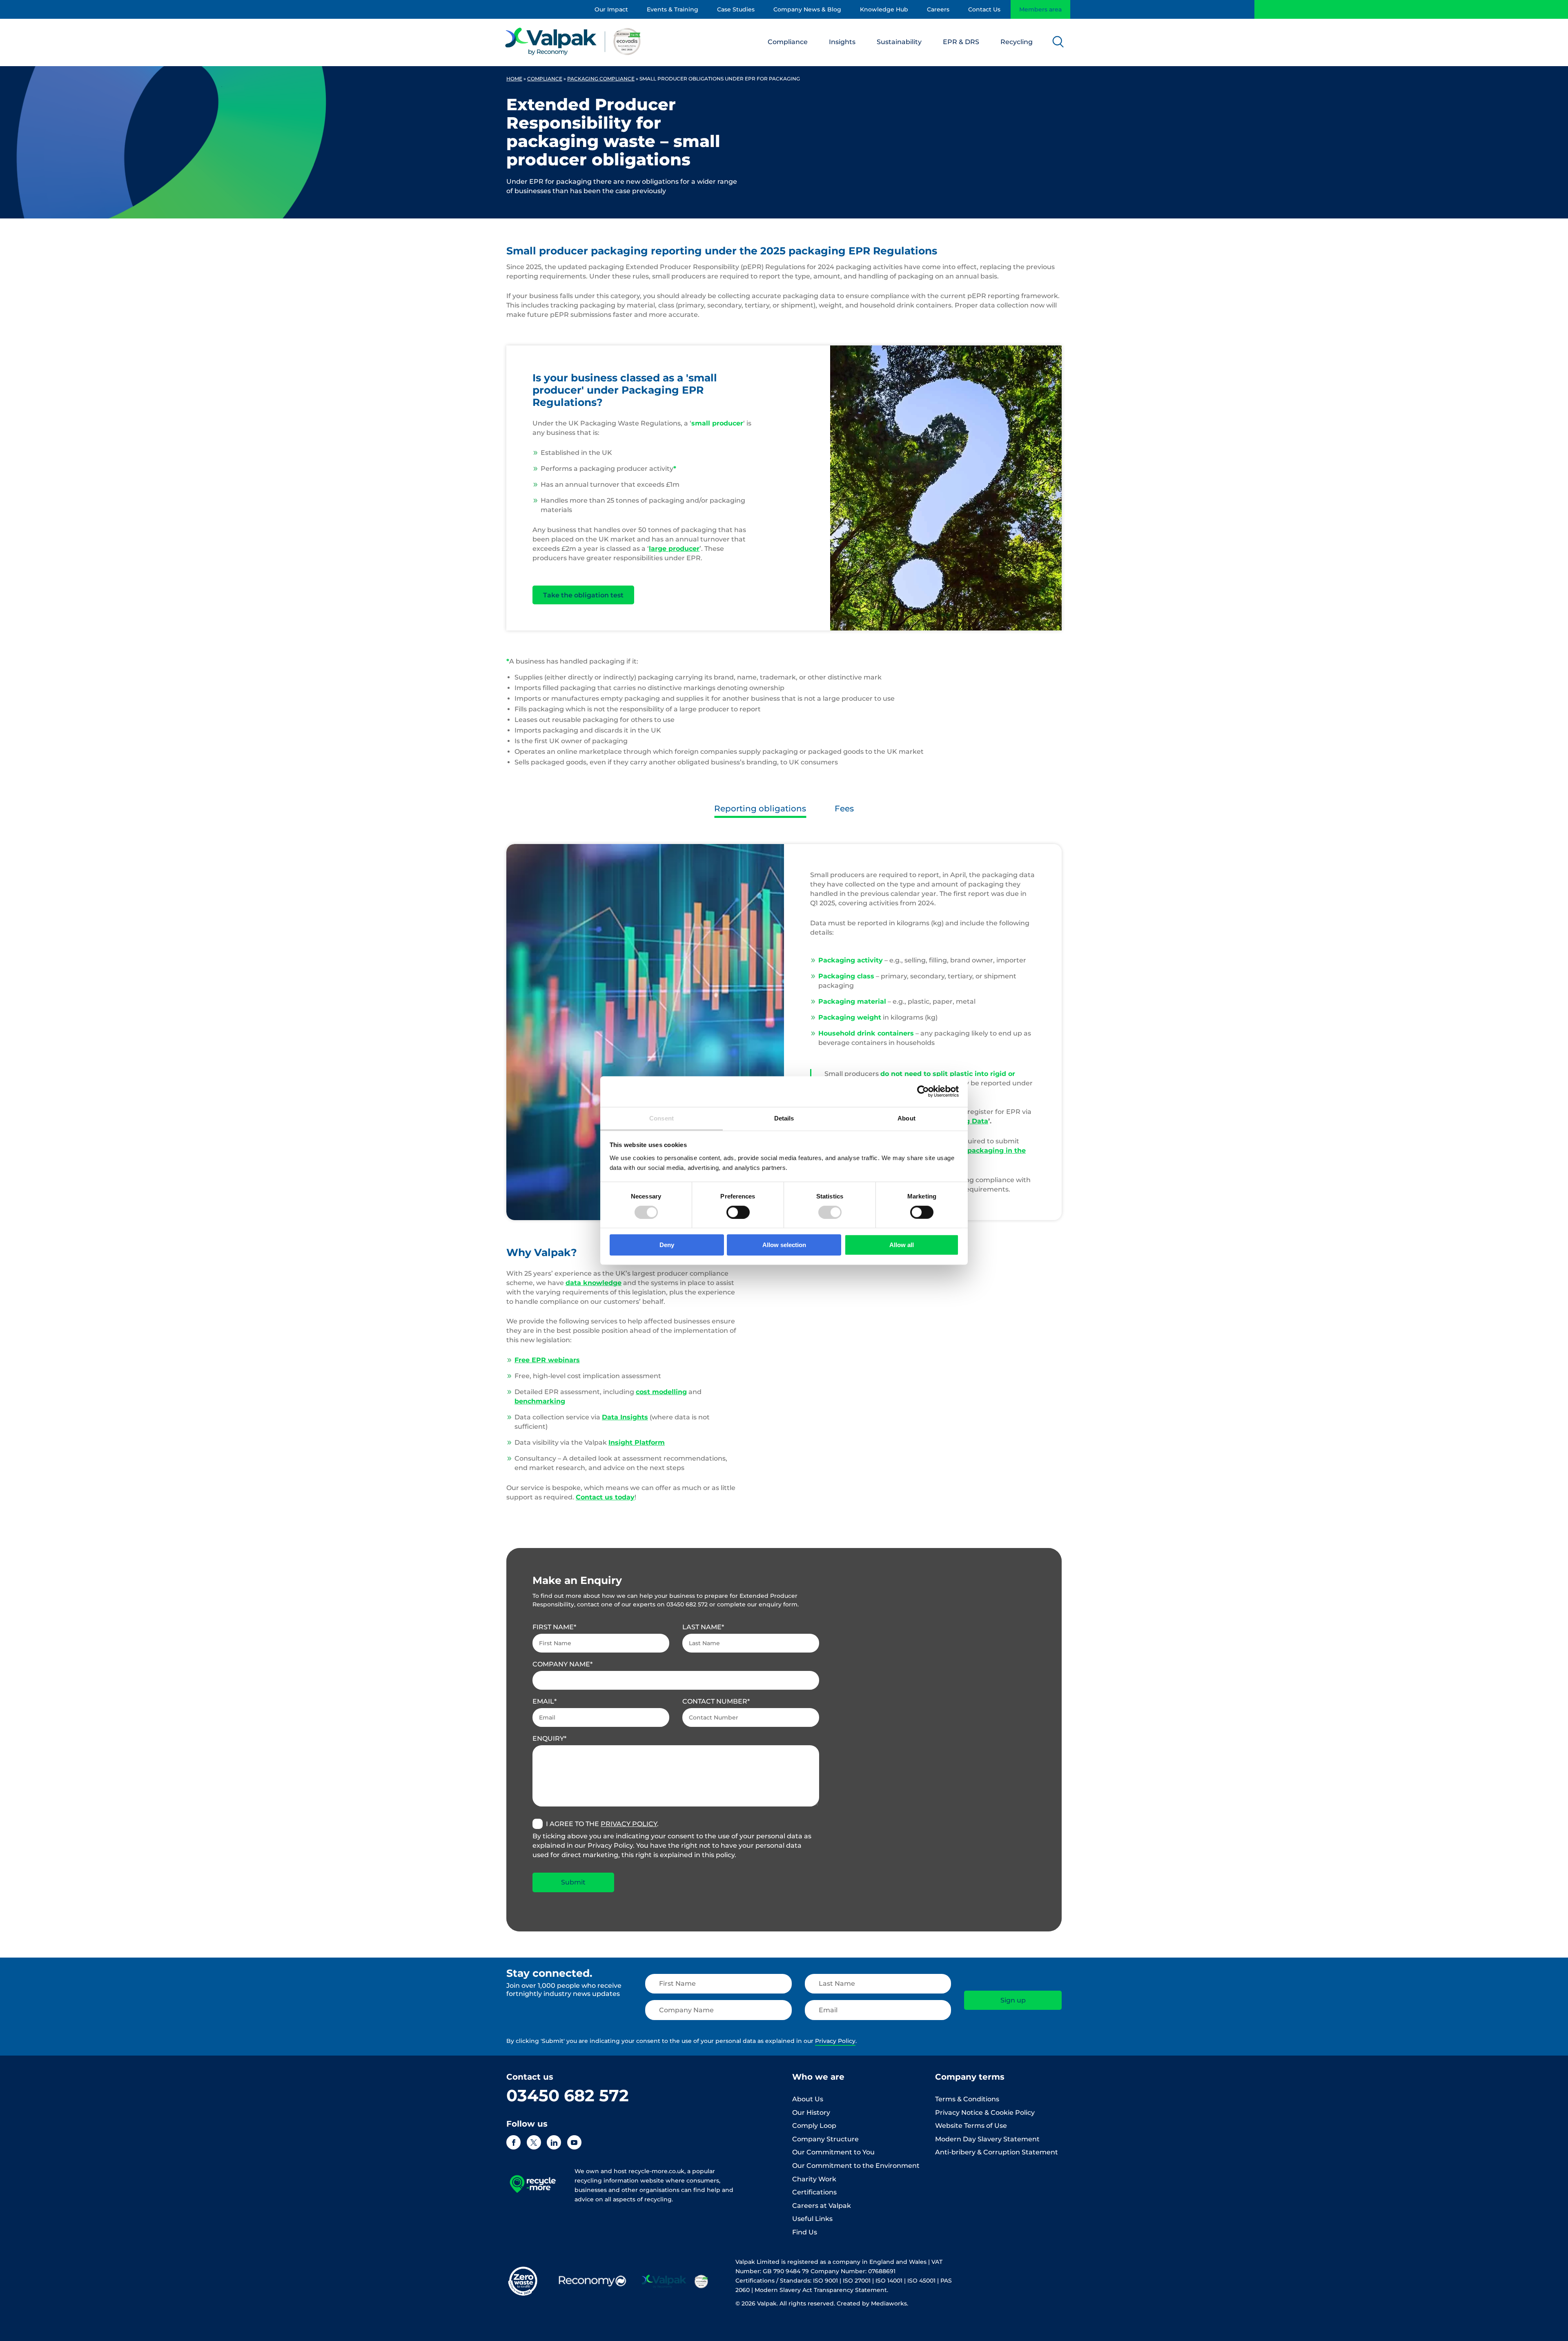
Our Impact (611, 9)
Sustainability (899, 42)
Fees (844, 809)
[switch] (738, 1212)
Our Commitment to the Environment (856, 2166)
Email (543, 1701)
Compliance (788, 42)
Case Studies (736, 9)
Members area (1040, 9)
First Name (553, 1627)
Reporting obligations (760, 809)
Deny (667, 1245)
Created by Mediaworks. (872, 2303)
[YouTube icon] (574, 2142)
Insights (842, 42)
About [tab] (906, 1118)
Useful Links (812, 2219)
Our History (811, 2113)
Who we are (818, 2077)
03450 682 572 (568, 2095)
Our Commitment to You (833, 2152)
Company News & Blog (807, 9)
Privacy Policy (629, 1824)
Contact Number (715, 1701)
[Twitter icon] (534, 2142)
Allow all (902, 1245)
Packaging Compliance (601, 79)
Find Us (805, 2232)
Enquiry (548, 1738)
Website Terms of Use (971, 2126)
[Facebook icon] (513, 2142)
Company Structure (825, 2139)
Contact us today (605, 1497)
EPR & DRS (961, 42)
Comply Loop (814, 2126)
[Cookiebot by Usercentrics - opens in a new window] (923, 1091)
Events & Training (673, 9)
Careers (938, 9)
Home (514, 79)
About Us (808, 2099)
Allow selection (784, 1245)
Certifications (814, 2192)
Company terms (970, 2077)
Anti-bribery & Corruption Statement (997, 2152)
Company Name (561, 1664)
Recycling (1017, 42)
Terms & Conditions (967, 2099)
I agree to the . (602, 1824)
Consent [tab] (661, 1118)
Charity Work (814, 2179)
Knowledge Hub (884, 9)
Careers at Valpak (822, 2206)
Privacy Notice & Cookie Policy (985, 2113)
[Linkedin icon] (554, 2142)
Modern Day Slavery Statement (987, 2139)
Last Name (702, 1627)
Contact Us (984, 9)
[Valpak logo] (573, 41)
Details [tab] (784, 1118)
